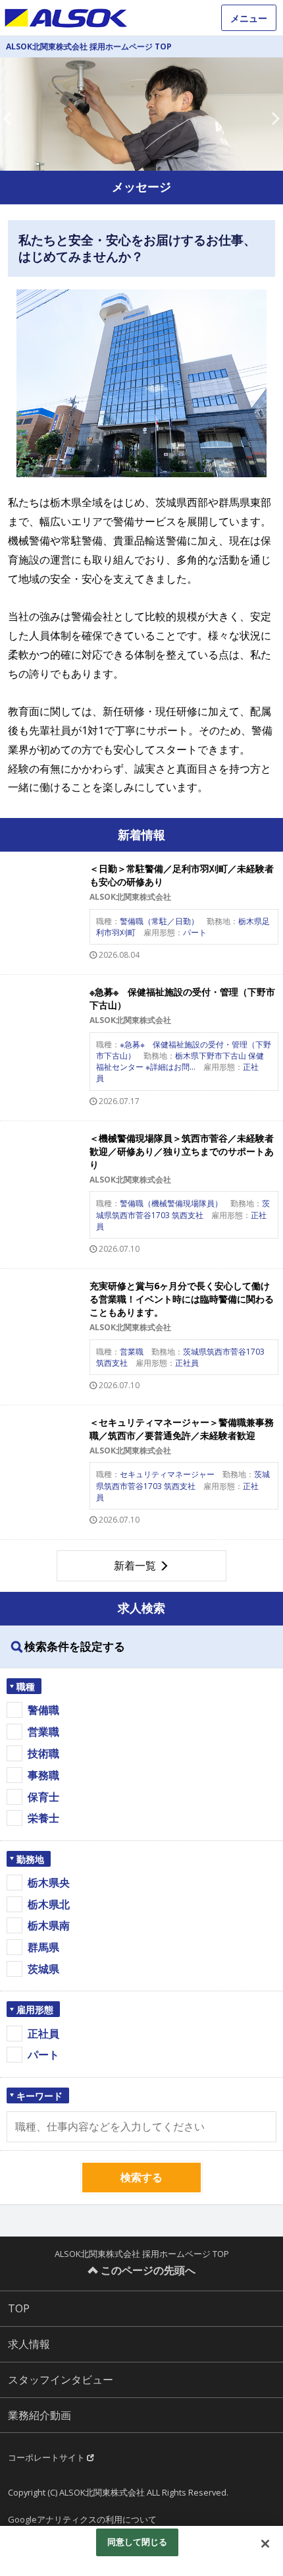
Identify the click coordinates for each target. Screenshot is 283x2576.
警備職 (43, 1710)
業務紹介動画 (39, 2415)
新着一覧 (135, 1566)
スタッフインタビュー (61, 2380)
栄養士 (43, 1818)
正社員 (43, 2034)
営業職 (43, 1732)
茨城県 (43, 1969)
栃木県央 (49, 1883)
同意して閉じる (138, 2542)
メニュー (249, 18)
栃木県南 (49, 1925)
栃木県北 (49, 1904)
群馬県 (43, 1947)
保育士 (43, 1797)
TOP (19, 2308)
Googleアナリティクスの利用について (82, 2519)
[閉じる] (265, 2544)
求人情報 (29, 2344)
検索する (141, 2177)
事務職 (43, 1775)
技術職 (43, 1753)
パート (43, 2055)
